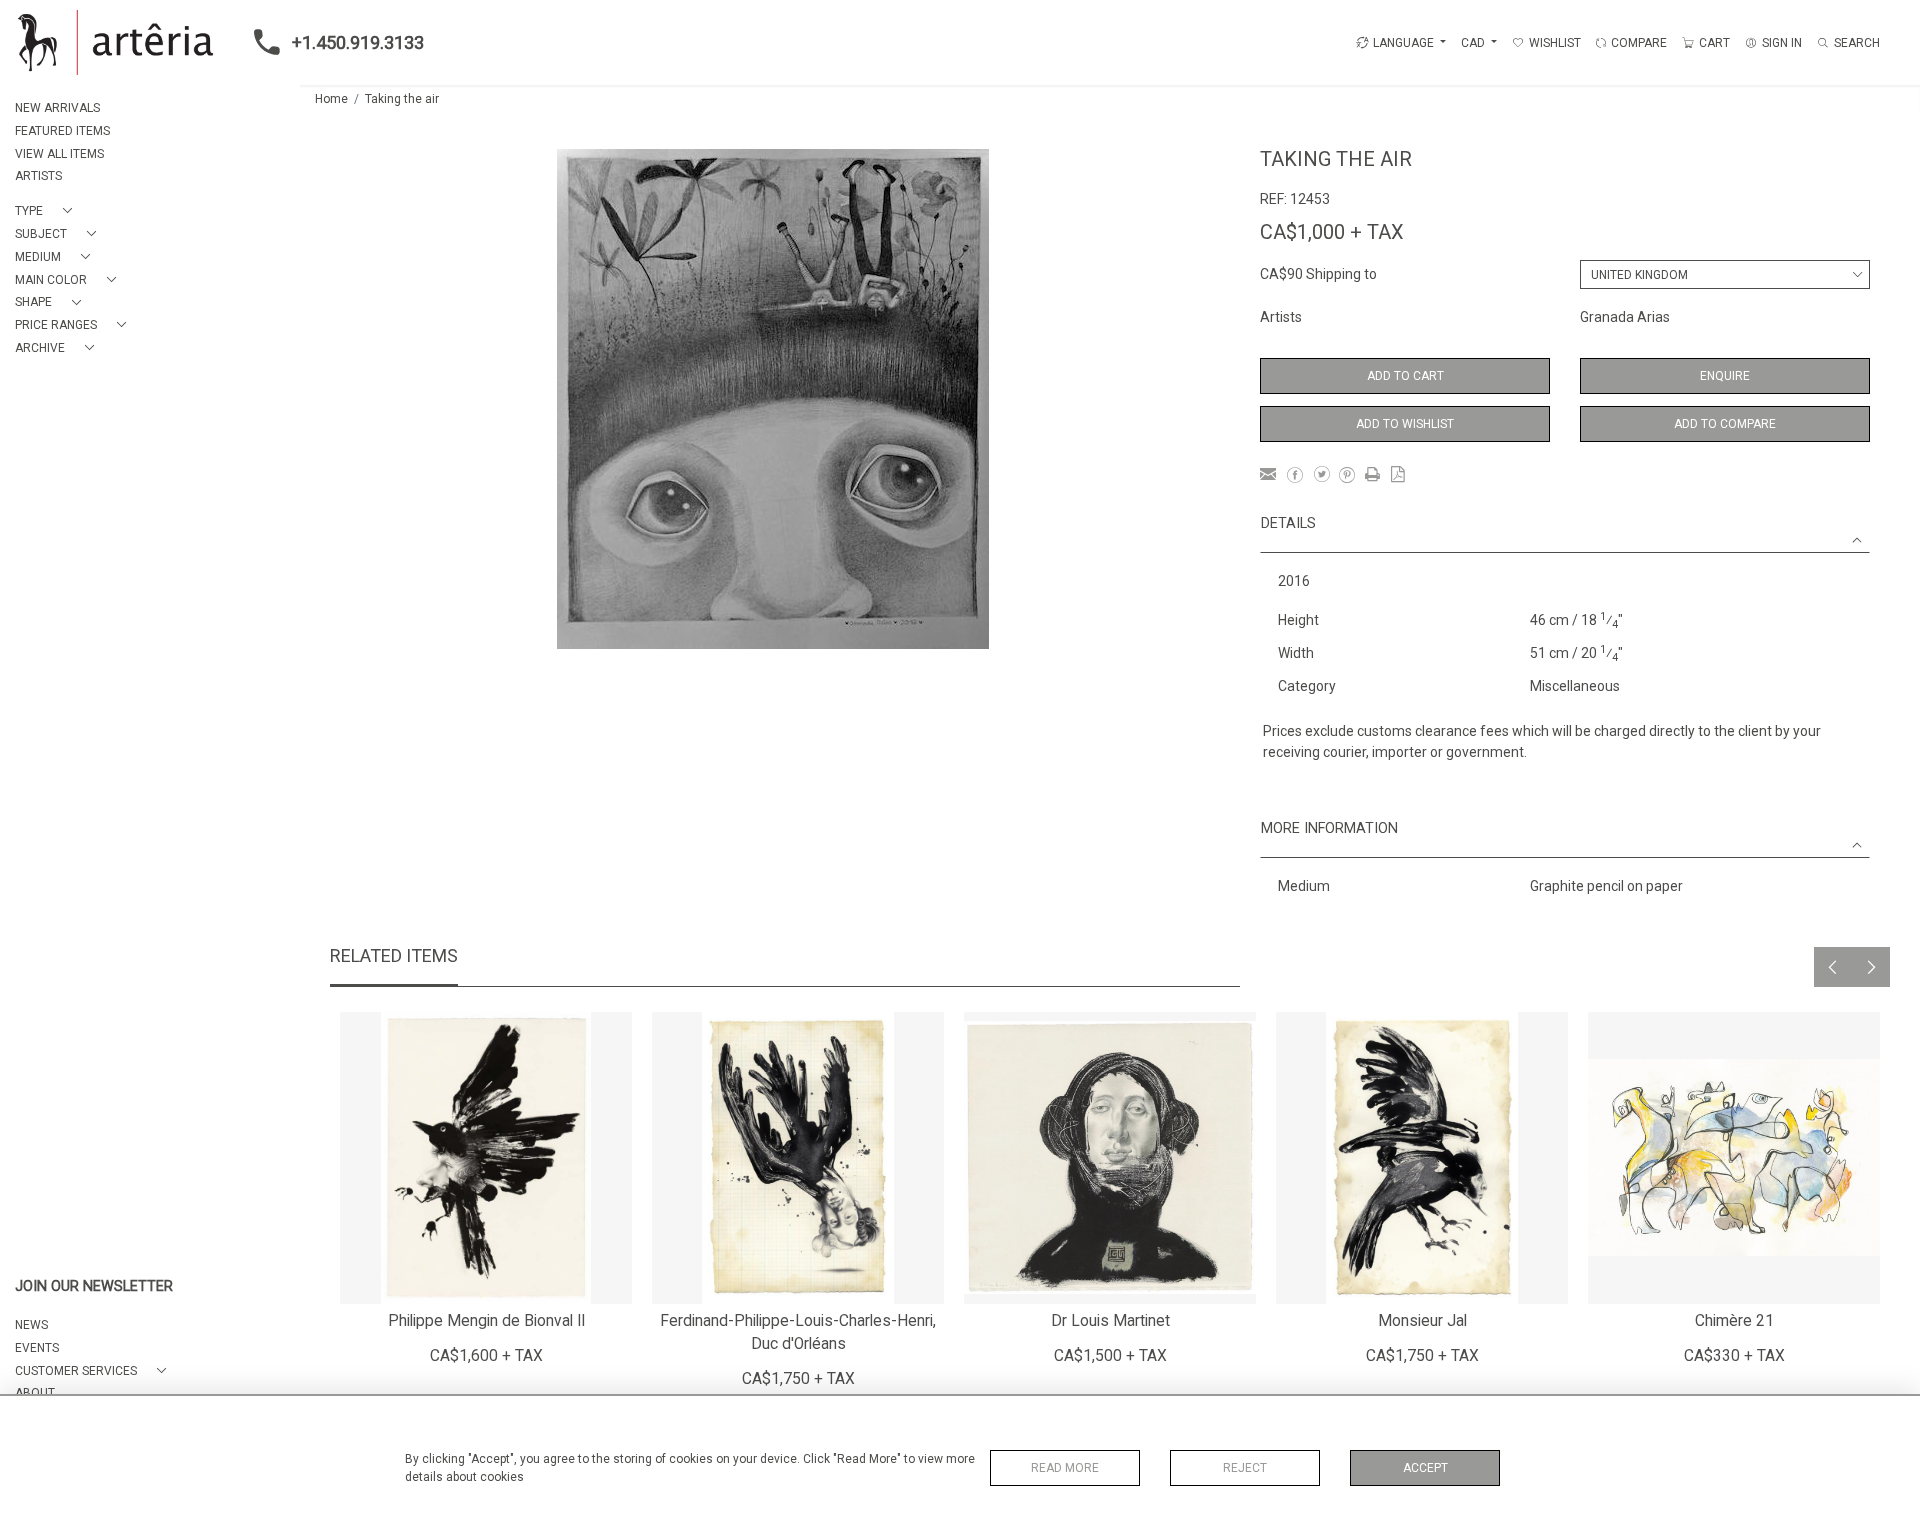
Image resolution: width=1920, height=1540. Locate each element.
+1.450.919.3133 (358, 42)
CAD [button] (1474, 43)
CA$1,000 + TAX (1332, 232)
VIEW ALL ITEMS (59, 154)
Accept (1425, 1468)
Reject (1245, 1468)
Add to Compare (1725, 424)
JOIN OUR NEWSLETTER (94, 1286)
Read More (1065, 1468)
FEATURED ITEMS (62, 131)
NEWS (31, 1325)
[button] (47, 211)
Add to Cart (1405, 376)
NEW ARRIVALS (57, 108)
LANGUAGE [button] (1403, 43)
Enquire (1725, 376)
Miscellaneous (1575, 686)
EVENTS (37, 1348)
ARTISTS (38, 176)
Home (331, 99)
